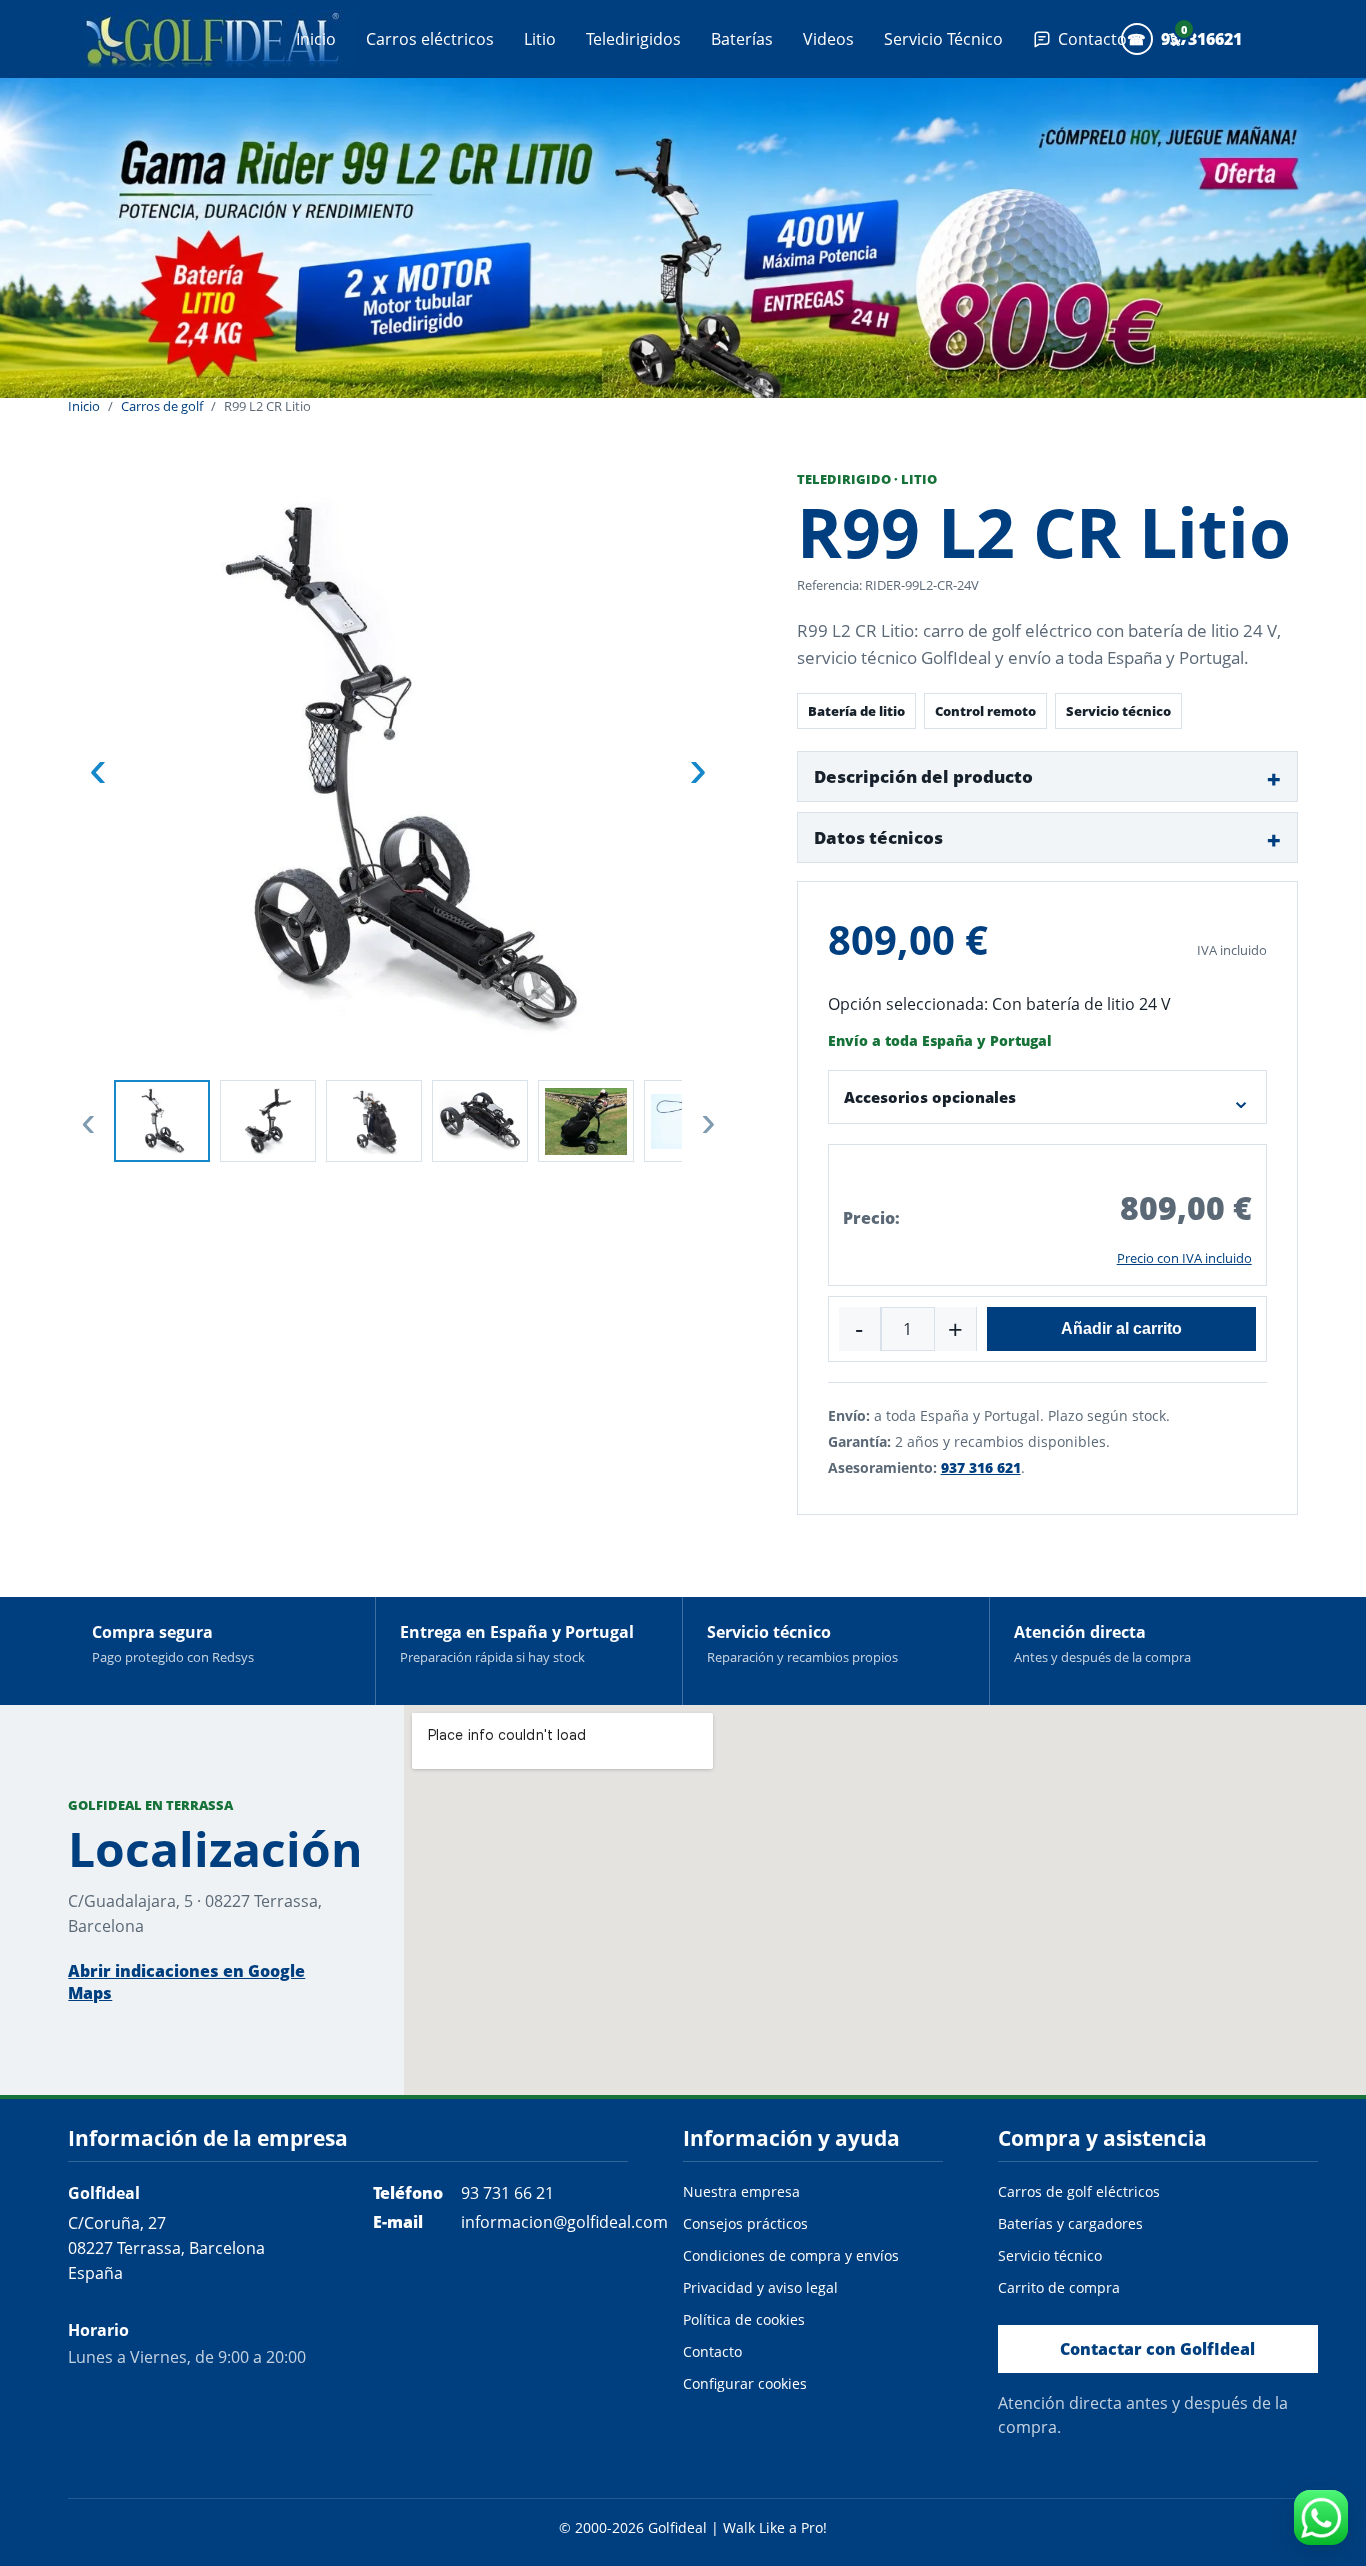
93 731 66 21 (507, 2193)
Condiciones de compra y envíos (791, 2255)
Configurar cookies (745, 2383)
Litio (540, 39)
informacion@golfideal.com (564, 2222)
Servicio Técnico (943, 39)
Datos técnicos (878, 837)
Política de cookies (744, 2319)
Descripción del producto (923, 776)
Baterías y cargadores (1070, 2223)
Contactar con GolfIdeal (1157, 2349)
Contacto (712, 2351)
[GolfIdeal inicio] (218, 39)
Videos (828, 39)
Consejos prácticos (745, 2223)
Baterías (742, 39)
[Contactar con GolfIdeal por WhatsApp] (1321, 2517)
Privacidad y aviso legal (760, 2287)
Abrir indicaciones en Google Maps (186, 1982)
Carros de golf (162, 406)
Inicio (316, 39)
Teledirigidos (633, 39)
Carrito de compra (1059, 2287)
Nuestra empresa (741, 2191)
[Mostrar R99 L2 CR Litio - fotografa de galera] (162, 1121)
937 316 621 (981, 1467)
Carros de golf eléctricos (1079, 2191)
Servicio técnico (1050, 2255)
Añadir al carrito (1121, 1328)
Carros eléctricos (430, 39)
